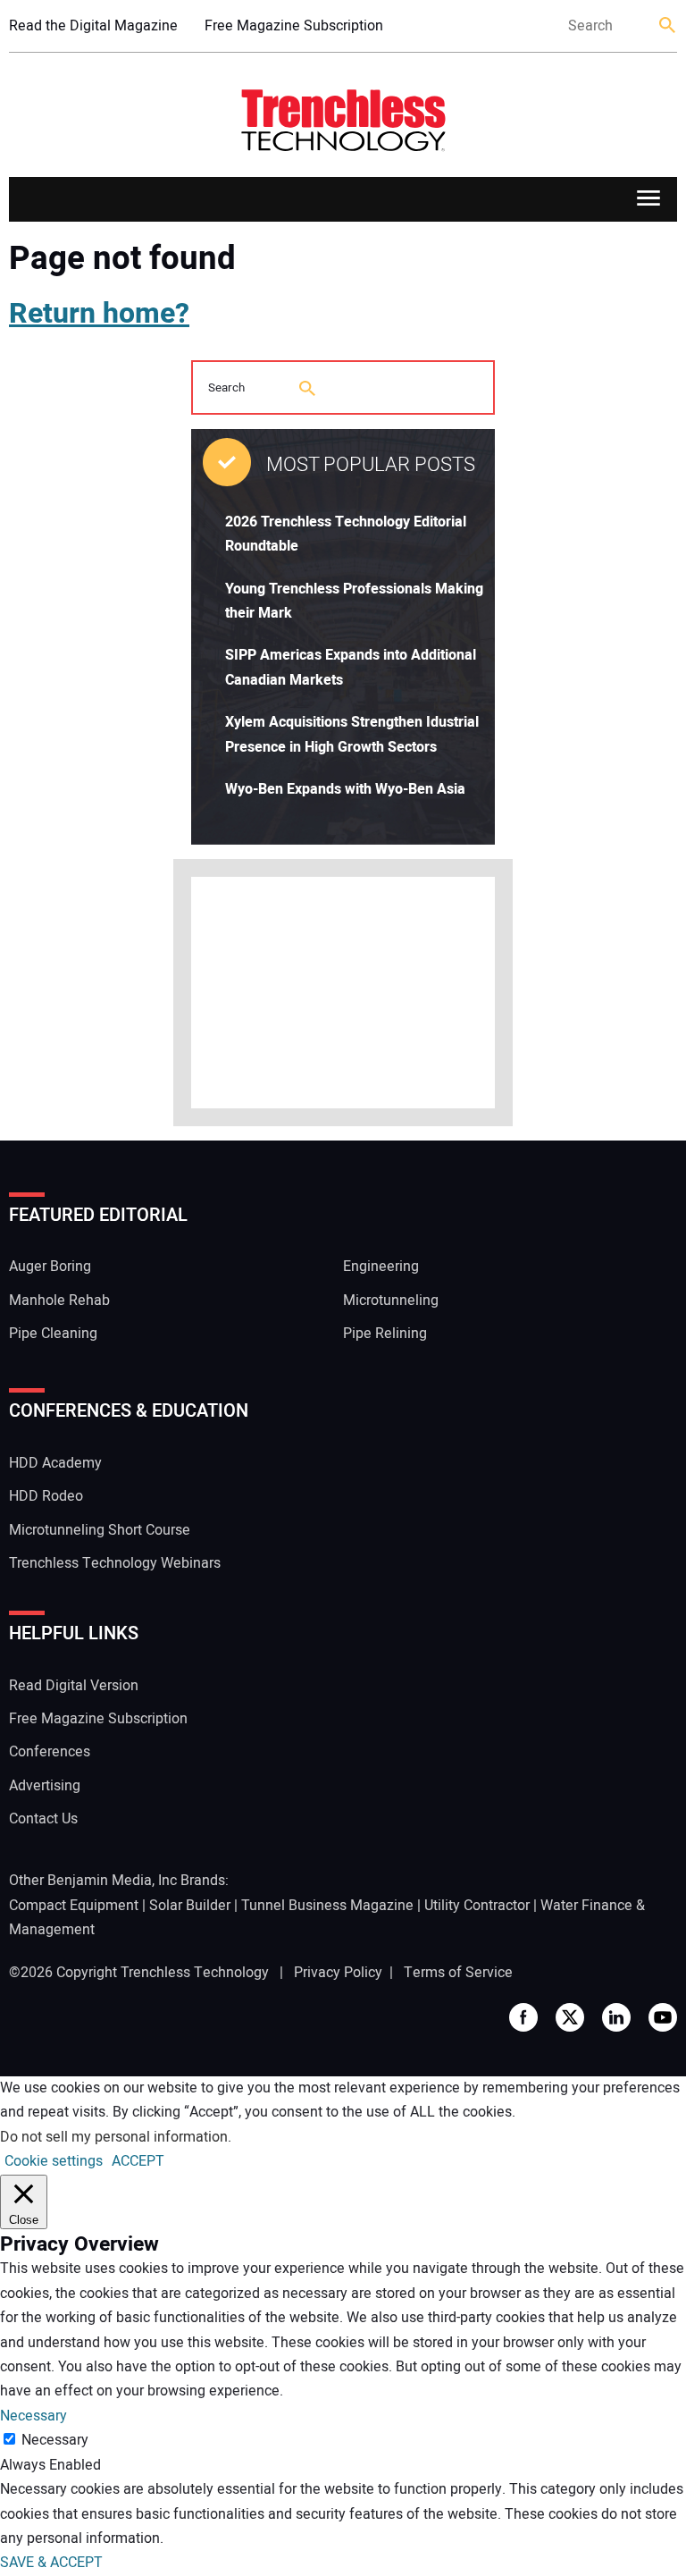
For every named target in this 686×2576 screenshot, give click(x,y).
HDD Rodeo (46, 1496)
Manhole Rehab (59, 1301)
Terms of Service (458, 1973)
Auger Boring (50, 1267)
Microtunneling (391, 1301)
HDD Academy (55, 1463)
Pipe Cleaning (53, 1334)
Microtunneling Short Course (100, 1530)
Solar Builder (190, 1906)
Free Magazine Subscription (294, 26)
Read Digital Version (74, 1686)
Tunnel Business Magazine (327, 1906)
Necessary (55, 2440)
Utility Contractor (477, 1906)
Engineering (381, 1267)
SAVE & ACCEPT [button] (51, 2563)
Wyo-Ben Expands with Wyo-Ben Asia (345, 789)
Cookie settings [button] (54, 2161)
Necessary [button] (33, 2416)
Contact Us (43, 1819)
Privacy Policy (338, 1973)
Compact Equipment (74, 1906)
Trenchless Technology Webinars (115, 1563)
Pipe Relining (385, 1334)
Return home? (99, 313)
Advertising (45, 1786)
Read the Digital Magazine (93, 26)
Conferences (50, 1752)
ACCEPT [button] (138, 2161)
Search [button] (668, 26)
